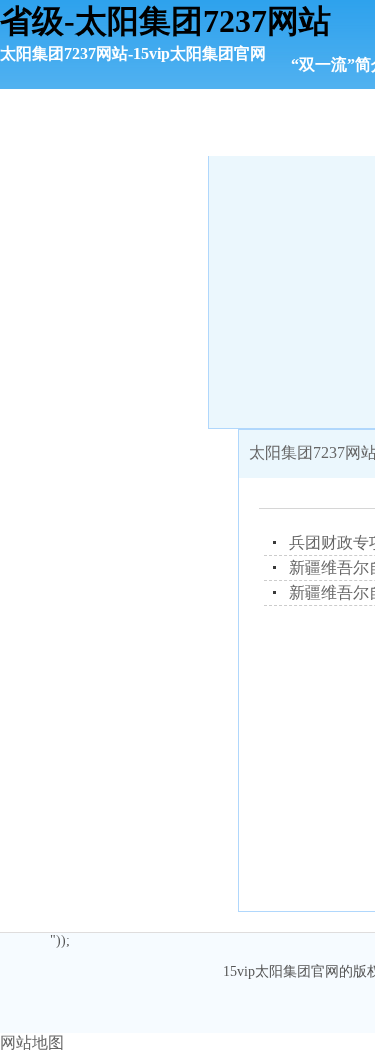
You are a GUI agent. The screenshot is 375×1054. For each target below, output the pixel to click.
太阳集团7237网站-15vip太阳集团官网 (133, 53)
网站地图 (32, 1042)
